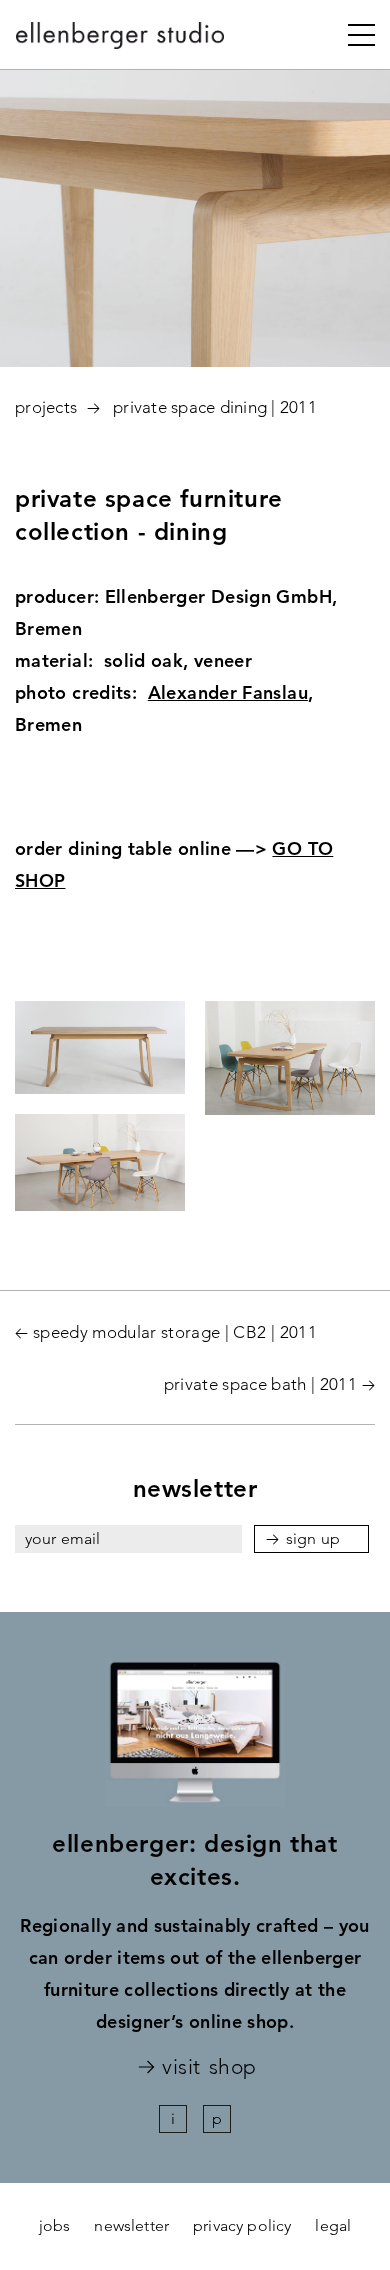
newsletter (131, 2225)
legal (333, 2225)
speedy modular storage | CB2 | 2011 (175, 1332)
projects (46, 407)
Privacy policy (242, 2225)
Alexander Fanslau (228, 692)
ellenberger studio (121, 41)
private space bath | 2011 (261, 1384)
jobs (55, 2225)
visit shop (209, 2067)
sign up (313, 1538)
